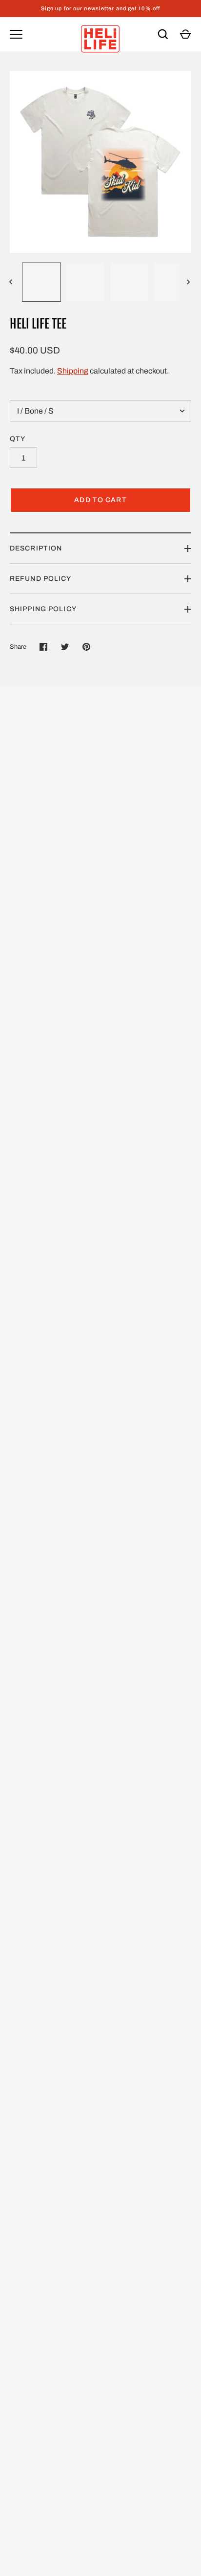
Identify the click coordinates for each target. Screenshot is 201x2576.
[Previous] (12, 282)
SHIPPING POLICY (43, 609)
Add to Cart (100, 500)
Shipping (73, 371)
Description (36, 548)
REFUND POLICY (41, 579)
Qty (18, 439)
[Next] (189, 282)
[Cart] (185, 34)
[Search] (163, 34)
